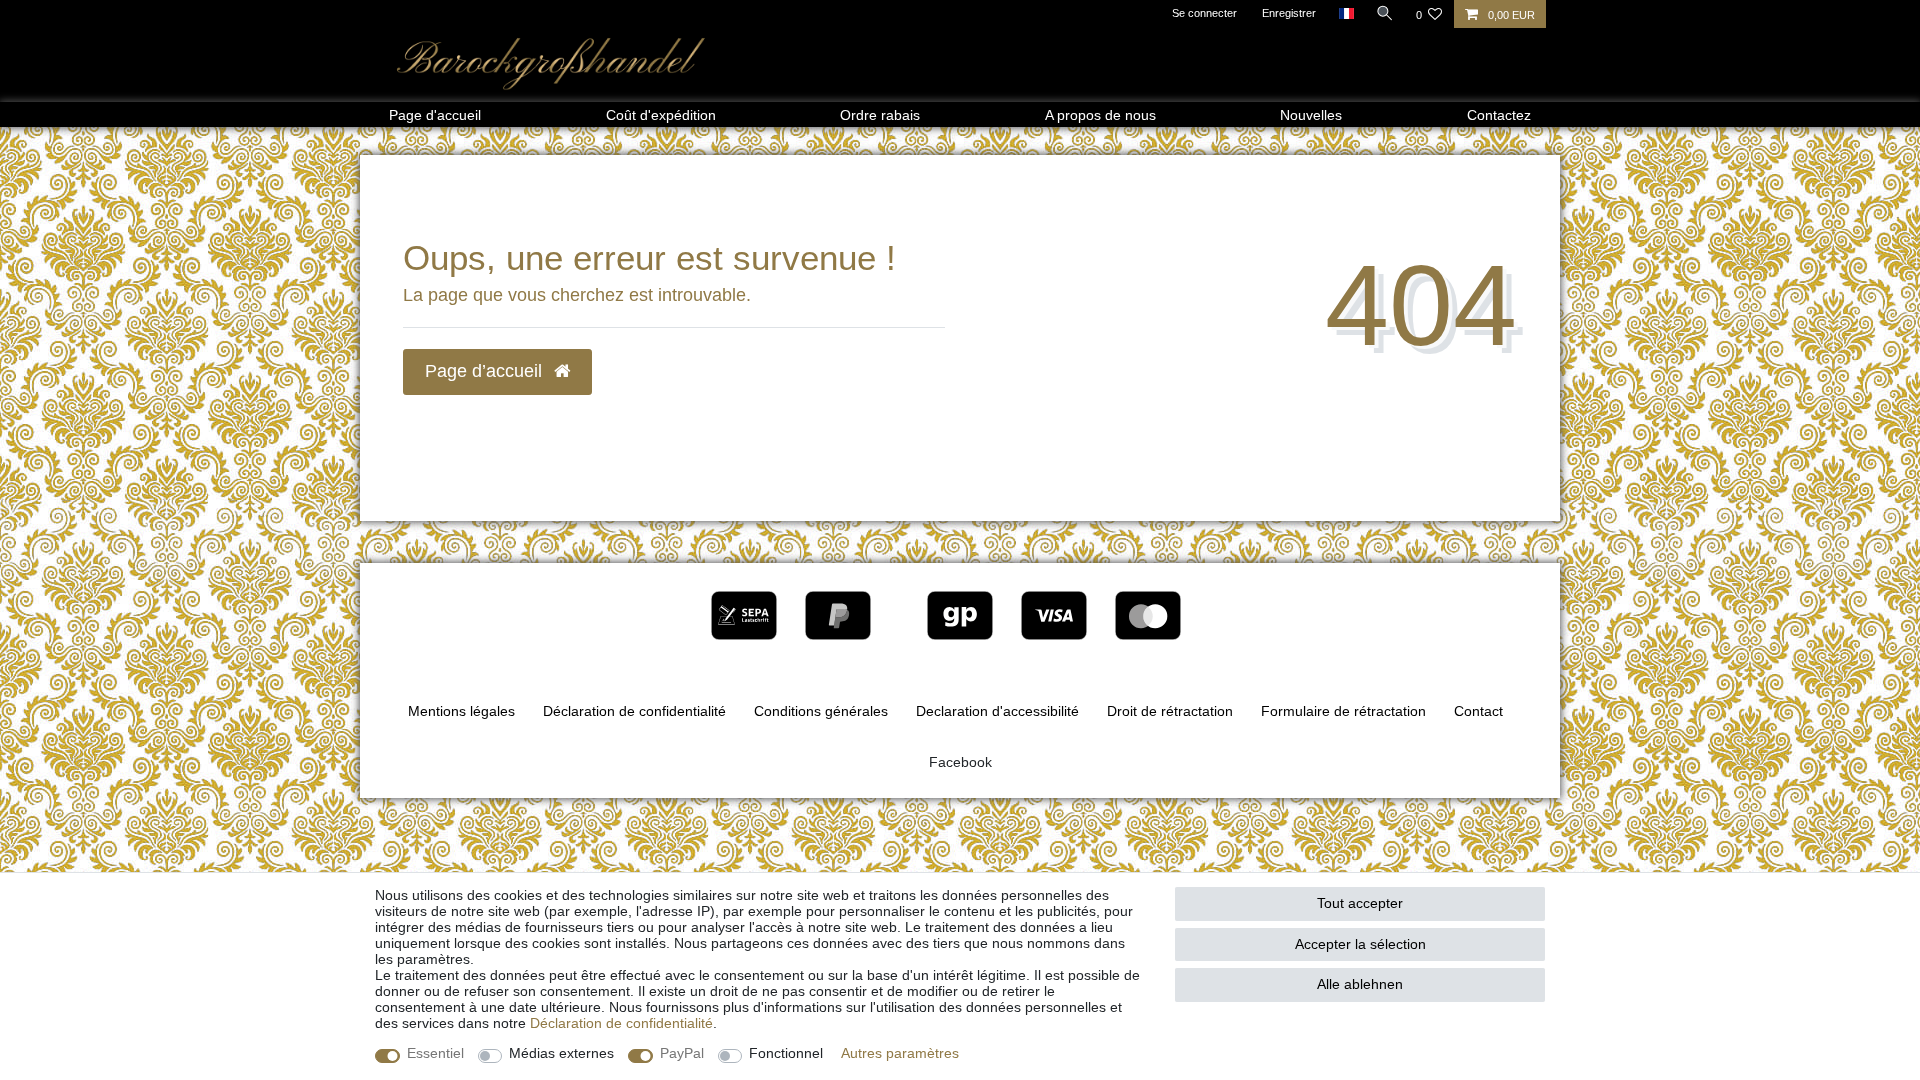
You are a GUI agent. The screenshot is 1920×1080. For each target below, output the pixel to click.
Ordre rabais (880, 115)
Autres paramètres (900, 1053)
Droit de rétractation (1170, 711)
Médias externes (561, 1053)
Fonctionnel (786, 1053)
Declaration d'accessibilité (997, 711)
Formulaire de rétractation (1343, 711)
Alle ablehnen (1360, 984)
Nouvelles (1311, 115)
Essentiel (435, 1053)
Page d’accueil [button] (486, 371)
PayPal (682, 1053)
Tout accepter (1360, 903)
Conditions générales (821, 711)
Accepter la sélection (1360, 944)
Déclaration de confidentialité (634, 711)
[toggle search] (1385, 13)
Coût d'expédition (661, 115)
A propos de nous (1100, 115)
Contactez (1499, 115)
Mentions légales (461, 711)
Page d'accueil (435, 115)
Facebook (960, 762)
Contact (1478, 711)
